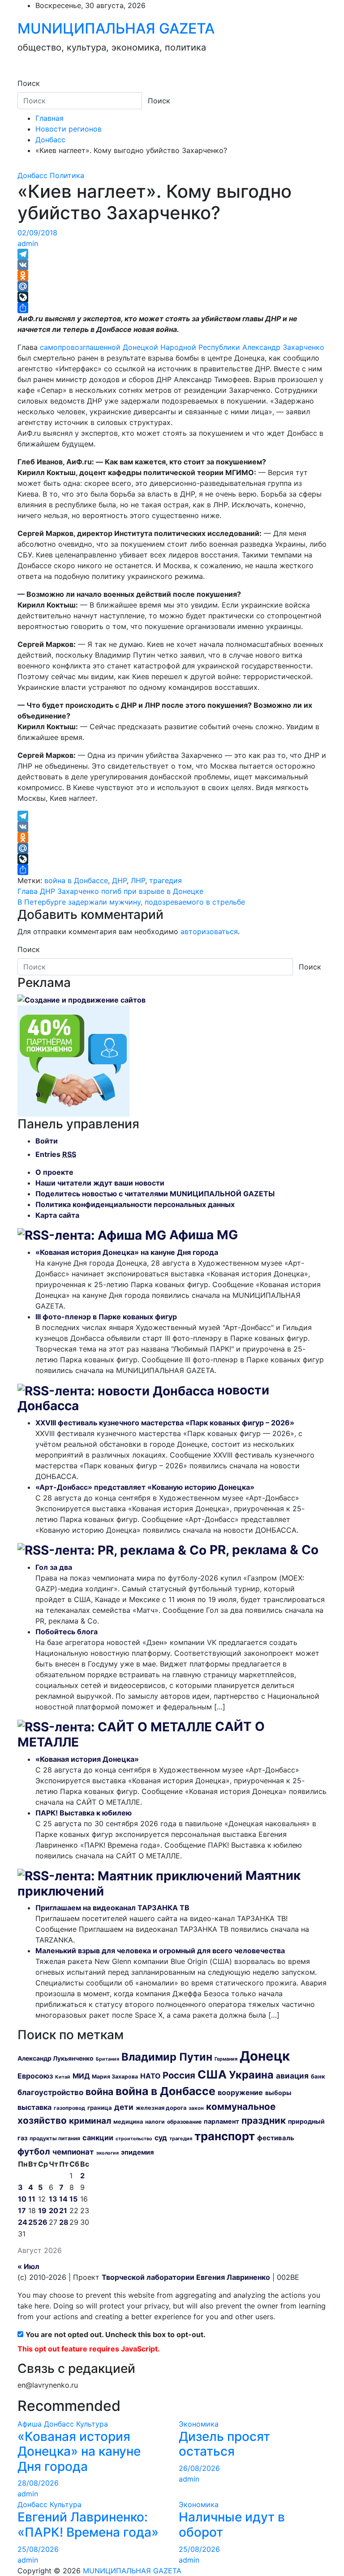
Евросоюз (35, 2076)
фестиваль (276, 2138)
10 (22, 2199)
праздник (264, 2120)
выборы (278, 2093)
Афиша (30, 2424)
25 (33, 2222)
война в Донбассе (76, 880)
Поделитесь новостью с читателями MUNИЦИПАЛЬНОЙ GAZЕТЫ (155, 1194)
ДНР (119, 880)
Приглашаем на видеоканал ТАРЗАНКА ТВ (112, 1908)
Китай (63, 2077)
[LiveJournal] (172, 297)
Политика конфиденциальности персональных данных (135, 1204)
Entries (56, 1154)
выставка (34, 2107)
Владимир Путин (167, 2057)
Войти (47, 1141)
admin (28, 243)
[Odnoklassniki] (172, 276)
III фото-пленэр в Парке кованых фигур (106, 1317)
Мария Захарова (115, 2077)
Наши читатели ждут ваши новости (100, 1183)
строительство (134, 2139)
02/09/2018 (37, 233)
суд (161, 2138)
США (212, 2074)
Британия (107, 2059)
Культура (92, 2424)
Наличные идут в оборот (232, 2525)
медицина (128, 2121)
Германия (226, 2059)
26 (43, 2222)
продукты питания (55, 2138)
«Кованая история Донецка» (87, 1759)
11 (32, 2199)
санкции (98, 2138)
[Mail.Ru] (172, 286)
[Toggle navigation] (23, 75)
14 (63, 2199)
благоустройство (50, 2092)
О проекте (54, 1172)
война (99, 2092)
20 (54, 2210)
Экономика (199, 2424)
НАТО (150, 2076)
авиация (292, 2076)
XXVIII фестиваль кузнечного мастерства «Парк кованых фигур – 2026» (165, 1423)
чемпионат (73, 2152)
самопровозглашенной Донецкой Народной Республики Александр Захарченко (182, 347)
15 (73, 2199)
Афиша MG (204, 1235)
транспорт (225, 2136)
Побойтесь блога (67, 1632)
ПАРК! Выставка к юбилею (84, 1813)
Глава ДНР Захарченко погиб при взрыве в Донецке (110, 891)
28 (64, 2222)
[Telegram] (172, 254)
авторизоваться (209, 931)
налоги (155, 2122)
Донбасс (32, 175)
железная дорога (161, 2108)
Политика (67, 175)
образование (184, 2122)
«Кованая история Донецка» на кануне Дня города (127, 1252)
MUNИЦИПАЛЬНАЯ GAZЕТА (116, 28)
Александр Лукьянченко (56, 2058)
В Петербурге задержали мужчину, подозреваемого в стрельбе (131, 902)
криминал (90, 2121)
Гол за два (54, 1567)
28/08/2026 (38, 2483)
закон (196, 2108)
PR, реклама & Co (264, 1550)
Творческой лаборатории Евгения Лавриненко (186, 2277)
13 (53, 2199)
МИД (81, 2076)
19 (42, 2210)
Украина (251, 2075)
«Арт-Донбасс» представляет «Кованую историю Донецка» (145, 1487)
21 (63, 2210)
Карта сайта (57, 1215)
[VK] (172, 265)
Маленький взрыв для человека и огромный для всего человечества (160, 1951)
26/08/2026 (199, 2468)
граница (100, 2108)
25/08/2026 (38, 2549)
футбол (34, 2151)
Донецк (265, 2056)
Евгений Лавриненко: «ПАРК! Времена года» (88, 2525)
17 (22, 2210)
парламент (221, 2121)
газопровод (69, 2108)
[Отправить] (172, 308)
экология (107, 2153)
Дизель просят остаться (224, 2444)
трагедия (166, 880)
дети (124, 2107)
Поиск (29, 83)
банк (318, 2076)
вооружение (240, 2092)
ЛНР (138, 880)
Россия (179, 2075)
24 (23, 2222)
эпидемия (138, 2152)
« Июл (28, 2266)
